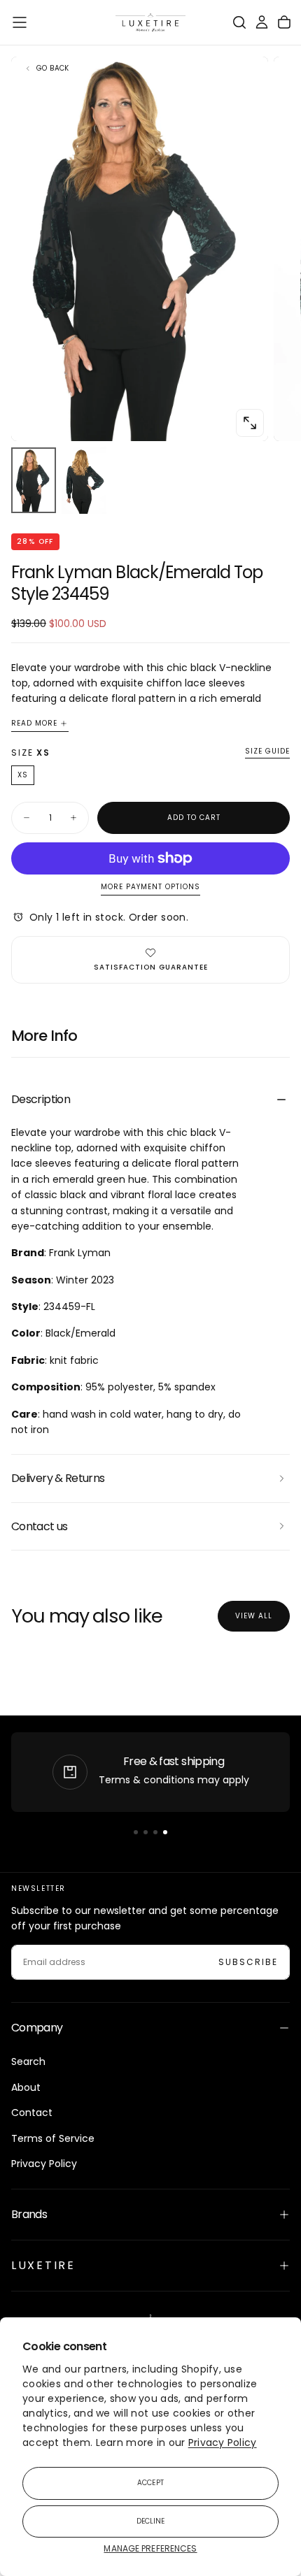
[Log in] (262, 22)
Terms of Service (53, 2138)
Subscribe (248, 1962)
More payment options (150, 887)
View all (254, 1616)
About (26, 2087)
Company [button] (37, 2028)
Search (28, 2061)
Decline (151, 2521)
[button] (20, 22)
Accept (150, 2483)
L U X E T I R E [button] (42, 2265)
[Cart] (284, 22)
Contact (32, 2113)
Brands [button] (29, 2214)
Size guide (267, 752)
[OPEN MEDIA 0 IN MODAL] (250, 423)
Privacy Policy (223, 2442)
